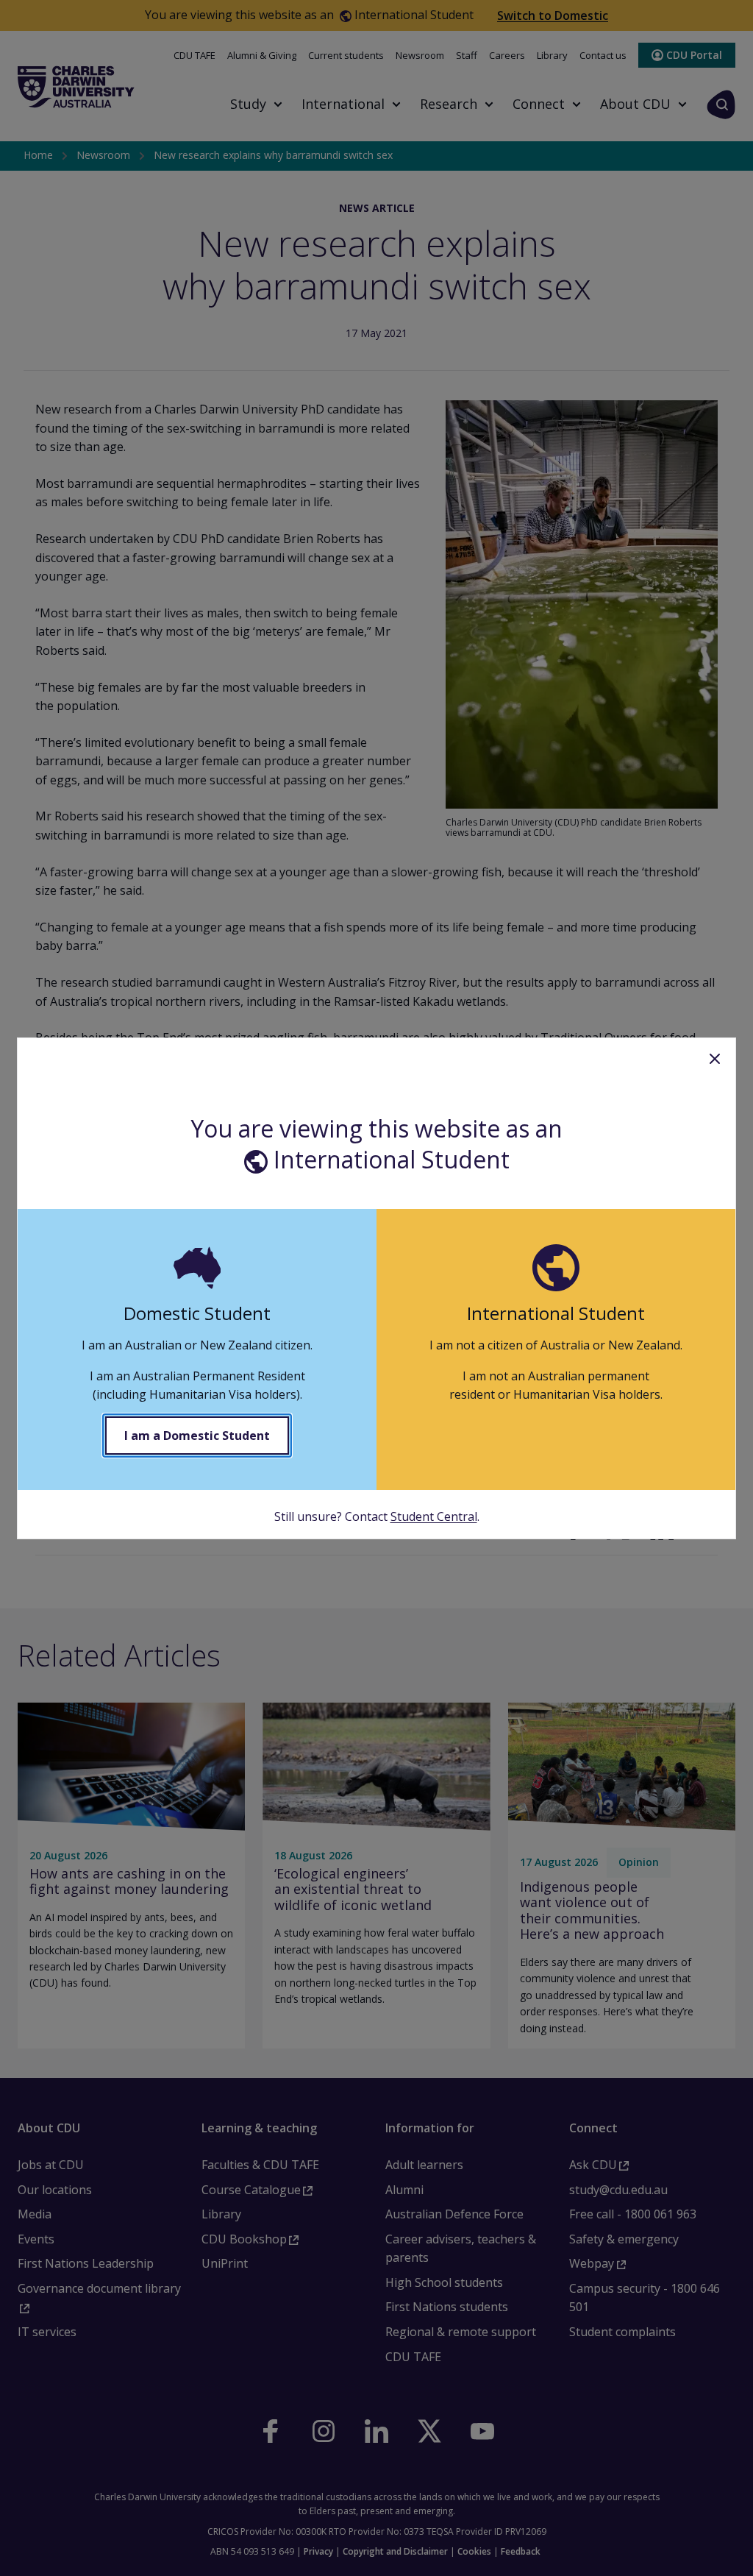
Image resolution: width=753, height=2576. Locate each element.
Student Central (434, 1516)
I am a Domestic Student (197, 1436)
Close (715, 1059)
